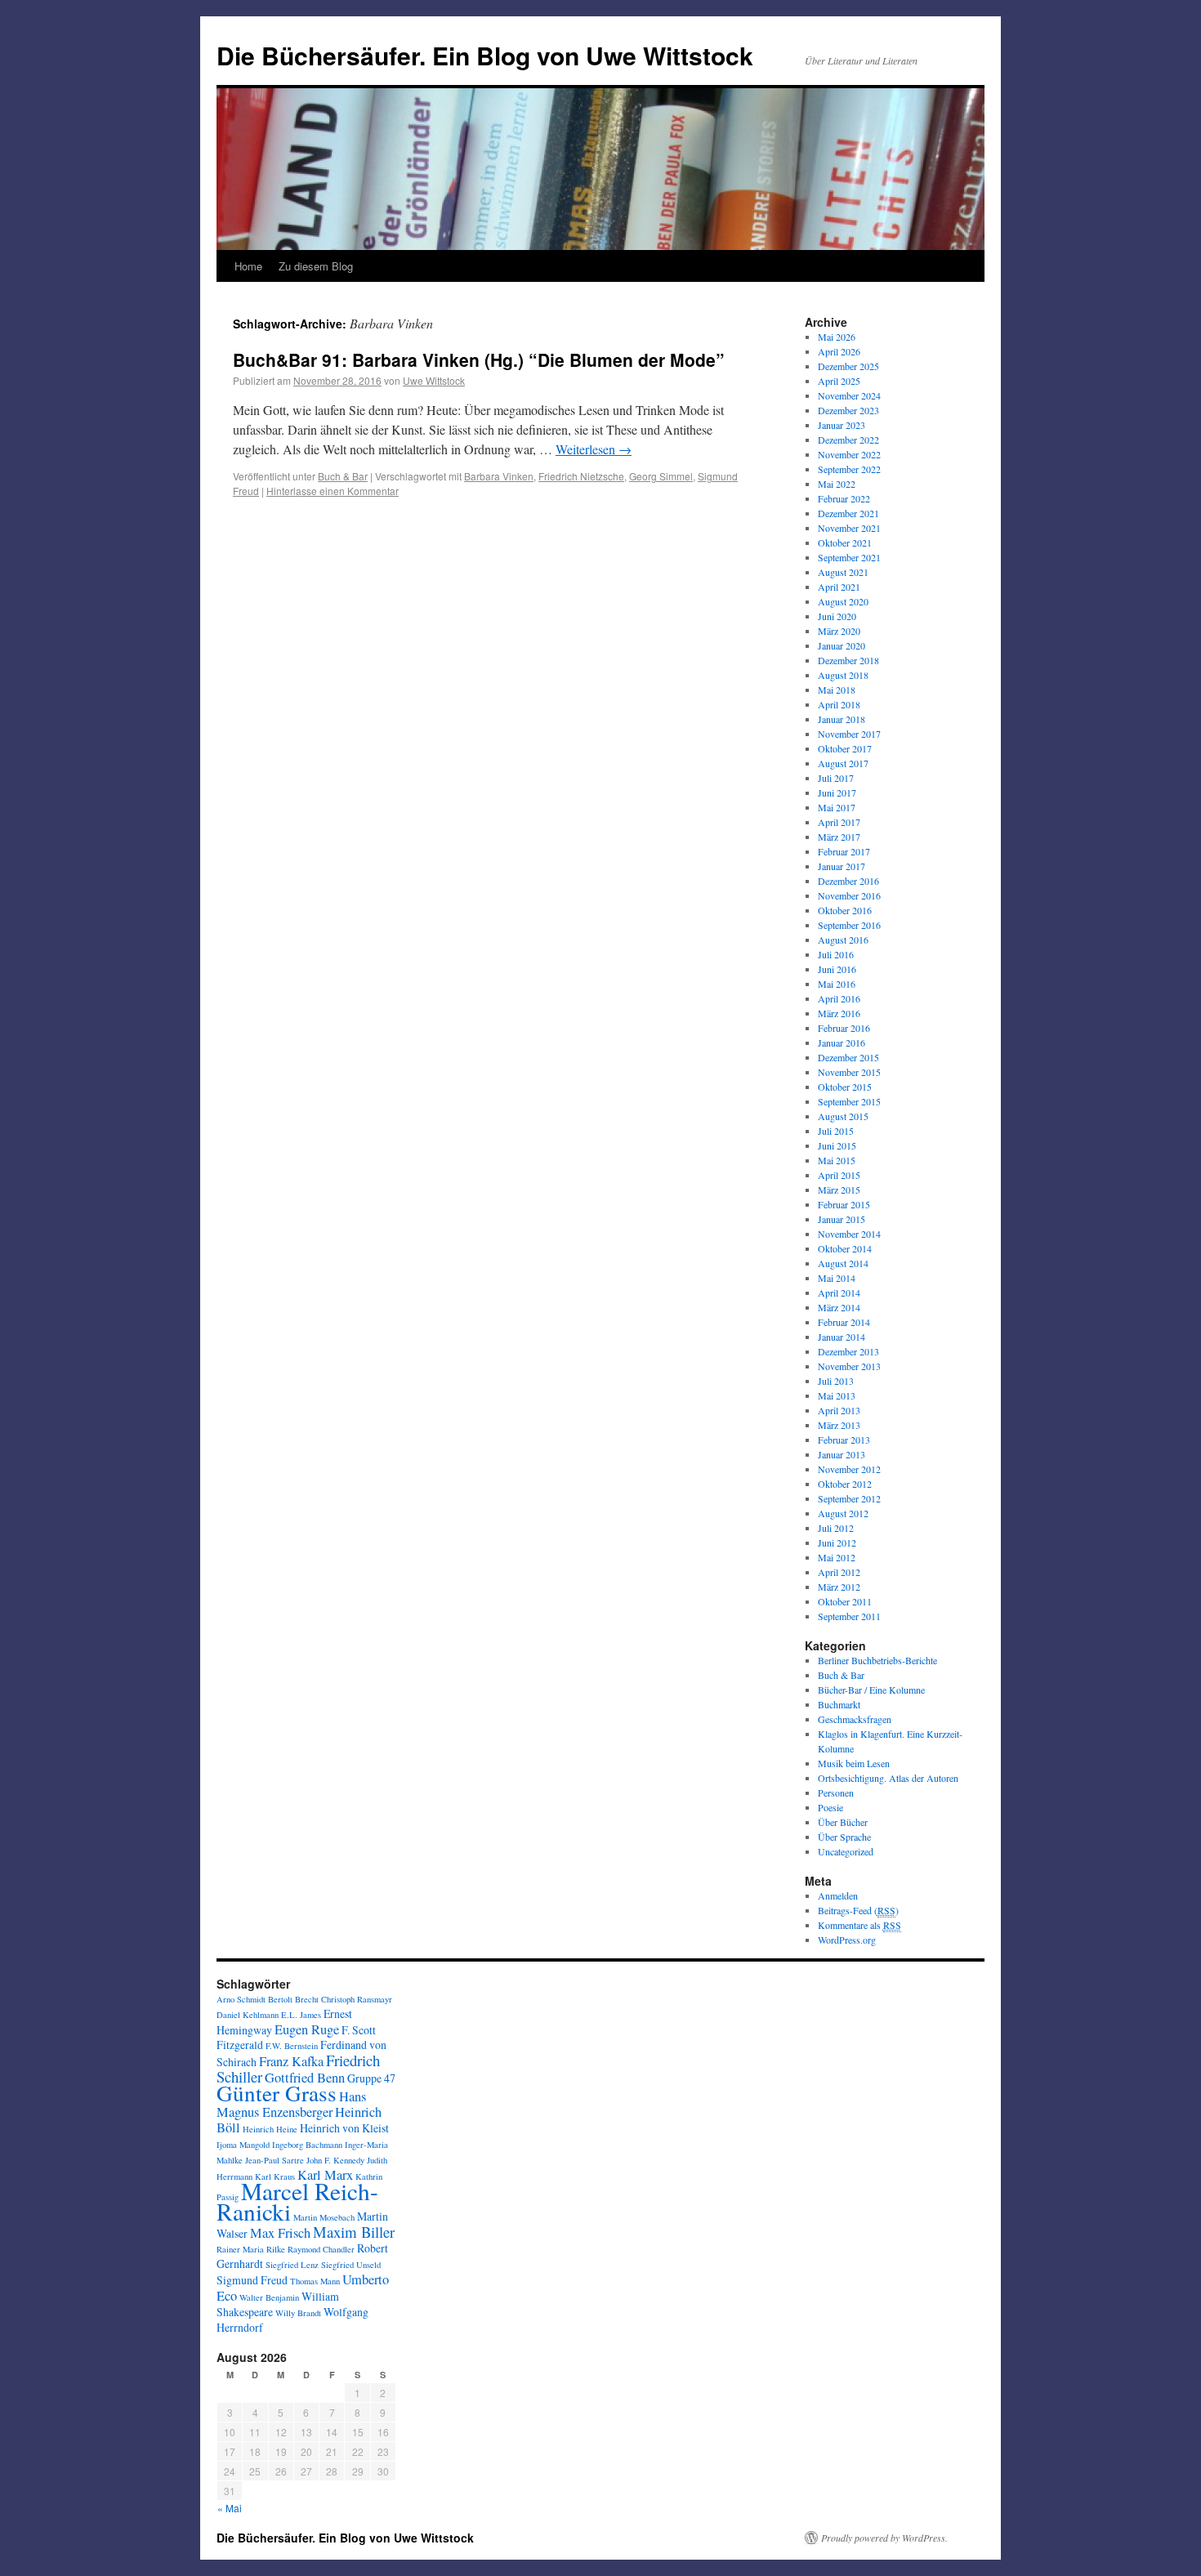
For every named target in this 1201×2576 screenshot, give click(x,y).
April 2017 (839, 822)
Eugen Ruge (307, 2029)
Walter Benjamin (269, 2297)
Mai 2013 (837, 1395)
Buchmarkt (839, 1704)
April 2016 (839, 998)
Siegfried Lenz (292, 2265)
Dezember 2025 (848, 366)
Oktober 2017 (845, 748)
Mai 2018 (837, 690)
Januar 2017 (842, 866)
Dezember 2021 (848, 513)
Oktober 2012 (845, 1484)
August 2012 (843, 1513)
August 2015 (843, 1116)
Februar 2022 (844, 498)
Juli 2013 (836, 1381)
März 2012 (839, 1587)
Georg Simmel (661, 476)
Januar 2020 (842, 645)
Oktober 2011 (845, 1601)
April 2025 (839, 381)
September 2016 (849, 925)
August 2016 (843, 940)
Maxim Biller (354, 2232)
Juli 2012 (836, 1528)
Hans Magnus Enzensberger (291, 2104)
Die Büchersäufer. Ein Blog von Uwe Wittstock (485, 55)
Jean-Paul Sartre (275, 2160)
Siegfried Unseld (351, 2265)
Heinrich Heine (270, 2129)
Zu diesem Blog (316, 266)
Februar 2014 (844, 1322)
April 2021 (839, 587)
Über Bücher (843, 1822)
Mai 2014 (837, 1278)
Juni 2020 (837, 616)
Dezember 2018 (848, 660)
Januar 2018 (842, 719)
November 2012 (849, 1469)
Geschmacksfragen (855, 1719)
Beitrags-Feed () (858, 1910)
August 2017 (843, 763)
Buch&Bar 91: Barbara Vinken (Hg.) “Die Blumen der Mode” (479, 359)
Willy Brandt (298, 2313)
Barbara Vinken (499, 476)
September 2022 (849, 469)
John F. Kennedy (335, 2160)
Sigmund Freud (252, 2280)
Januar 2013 (842, 1454)
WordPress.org (847, 1940)
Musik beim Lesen (854, 1763)
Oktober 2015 (845, 1087)
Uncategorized (846, 1851)
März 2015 (839, 1190)
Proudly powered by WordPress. (884, 2538)
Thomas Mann (315, 2281)
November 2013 (849, 1366)
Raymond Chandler (321, 2249)
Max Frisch (280, 2233)
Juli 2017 (836, 778)
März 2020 (839, 631)
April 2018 (839, 704)
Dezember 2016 (848, 881)
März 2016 (839, 1013)
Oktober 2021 (845, 542)
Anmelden (838, 1895)
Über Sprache (844, 1837)
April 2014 (839, 1292)
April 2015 (839, 1175)
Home (248, 266)
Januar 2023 (842, 425)
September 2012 (849, 1498)
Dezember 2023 (848, 410)
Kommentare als (859, 1925)
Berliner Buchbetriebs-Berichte (877, 1660)
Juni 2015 (837, 1145)
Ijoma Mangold (243, 2145)
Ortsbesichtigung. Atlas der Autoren (888, 1778)
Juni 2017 (837, 792)
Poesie (830, 1807)
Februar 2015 (844, 1204)
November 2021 (849, 528)
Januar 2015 (842, 1219)
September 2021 (849, 557)
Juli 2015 (836, 1131)
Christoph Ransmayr (357, 1999)
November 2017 (849, 734)
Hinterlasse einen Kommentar (333, 491)
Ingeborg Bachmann (307, 2145)
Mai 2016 (837, 984)
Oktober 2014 (845, 1248)
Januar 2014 (842, 1337)
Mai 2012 (837, 1557)
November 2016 (849, 895)
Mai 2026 (837, 337)
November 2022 (849, 454)
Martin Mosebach (324, 2217)
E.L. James (301, 2015)
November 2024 (849, 395)
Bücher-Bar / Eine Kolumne (871, 1690)
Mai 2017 (837, 807)
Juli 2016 (836, 954)
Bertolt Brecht (293, 1999)
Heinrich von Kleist (344, 2128)
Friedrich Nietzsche (581, 476)
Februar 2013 (844, 1440)
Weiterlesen (594, 449)
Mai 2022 (837, 484)
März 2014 (839, 1307)
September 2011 (849, 1616)
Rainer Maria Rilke (251, 2249)
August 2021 (843, 572)
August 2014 (843, 1263)
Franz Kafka (291, 2061)
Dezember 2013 (848, 1351)
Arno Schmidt (241, 1999)
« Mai (230, 2508)
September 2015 (849, 1101)
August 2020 (843, 601)
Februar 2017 (844, 851)
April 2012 (839, 1572)
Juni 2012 (837, 1542)
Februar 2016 (844, 1028)
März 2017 (839, 837)
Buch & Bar (343, 476)
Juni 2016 (837, 969)
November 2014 (849, 1234)
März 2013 (839, 1425)
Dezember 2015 (848, 1057)
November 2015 (849, 1072)
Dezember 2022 (848, 440)
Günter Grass (277, 2093)
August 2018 (843, 675)
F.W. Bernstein (292, 2046)
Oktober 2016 (845, 910)
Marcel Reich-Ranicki (297, 2201)
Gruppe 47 (371, 2078)
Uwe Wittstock (434, 380)
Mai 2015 (837, 1160)
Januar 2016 (842, 1042)
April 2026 (839, 351)
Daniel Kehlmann (248, 2015)
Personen (836, 1792)
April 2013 (839, 1410)
